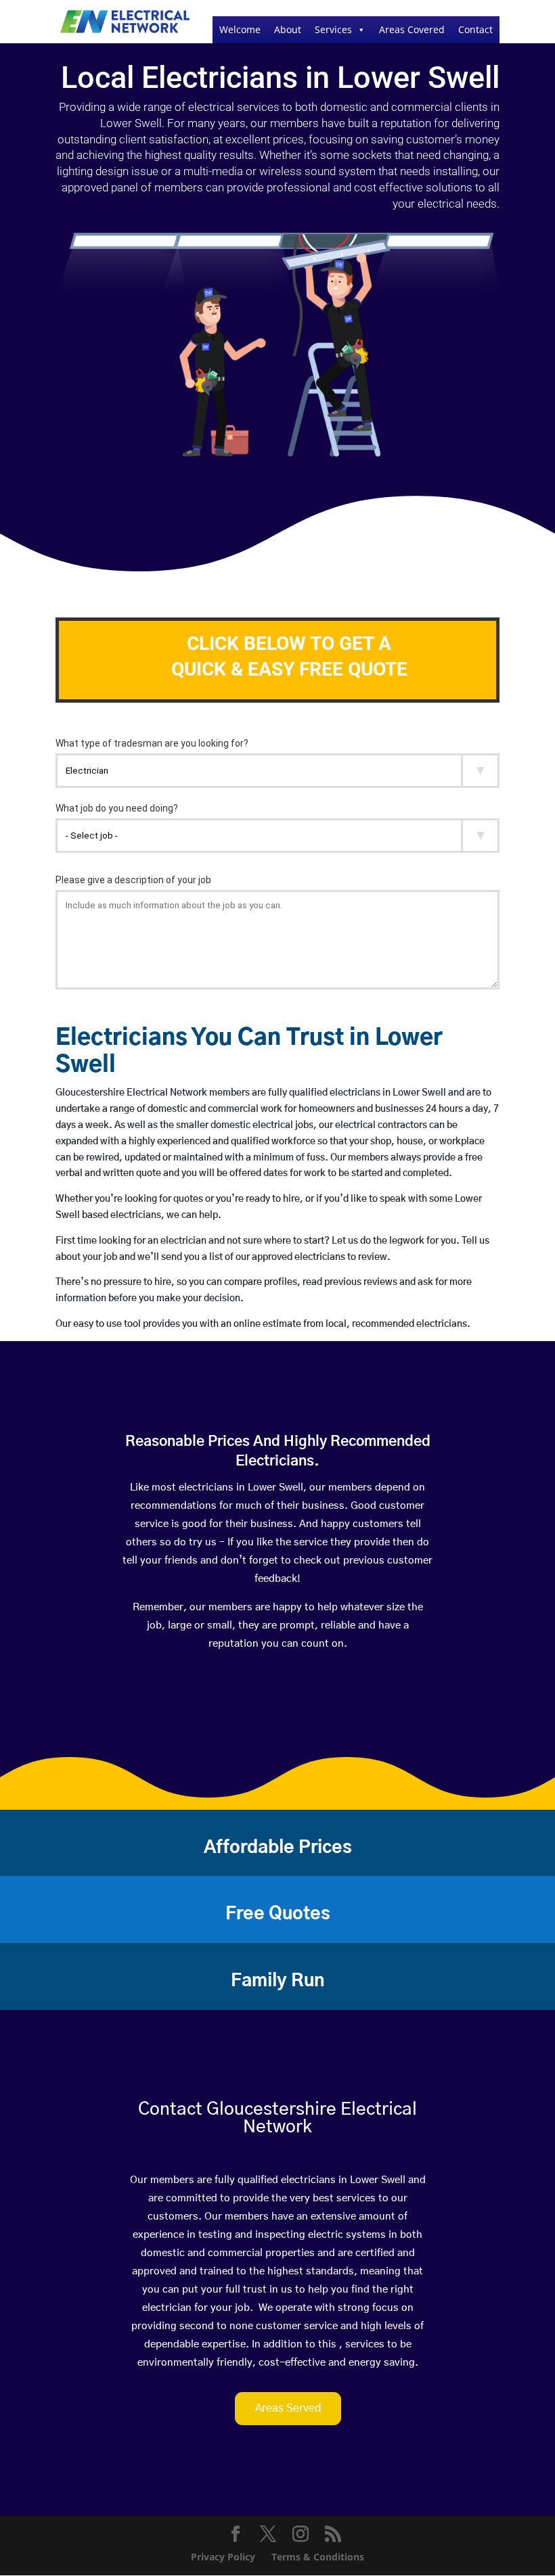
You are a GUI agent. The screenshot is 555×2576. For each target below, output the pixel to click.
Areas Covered (412, 29)
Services (333, 29)
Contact (475, 29)
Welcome (240, 29)
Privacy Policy (223, 2557)
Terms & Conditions (318, 2557)
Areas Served (288, 2408)
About (288, 29)
